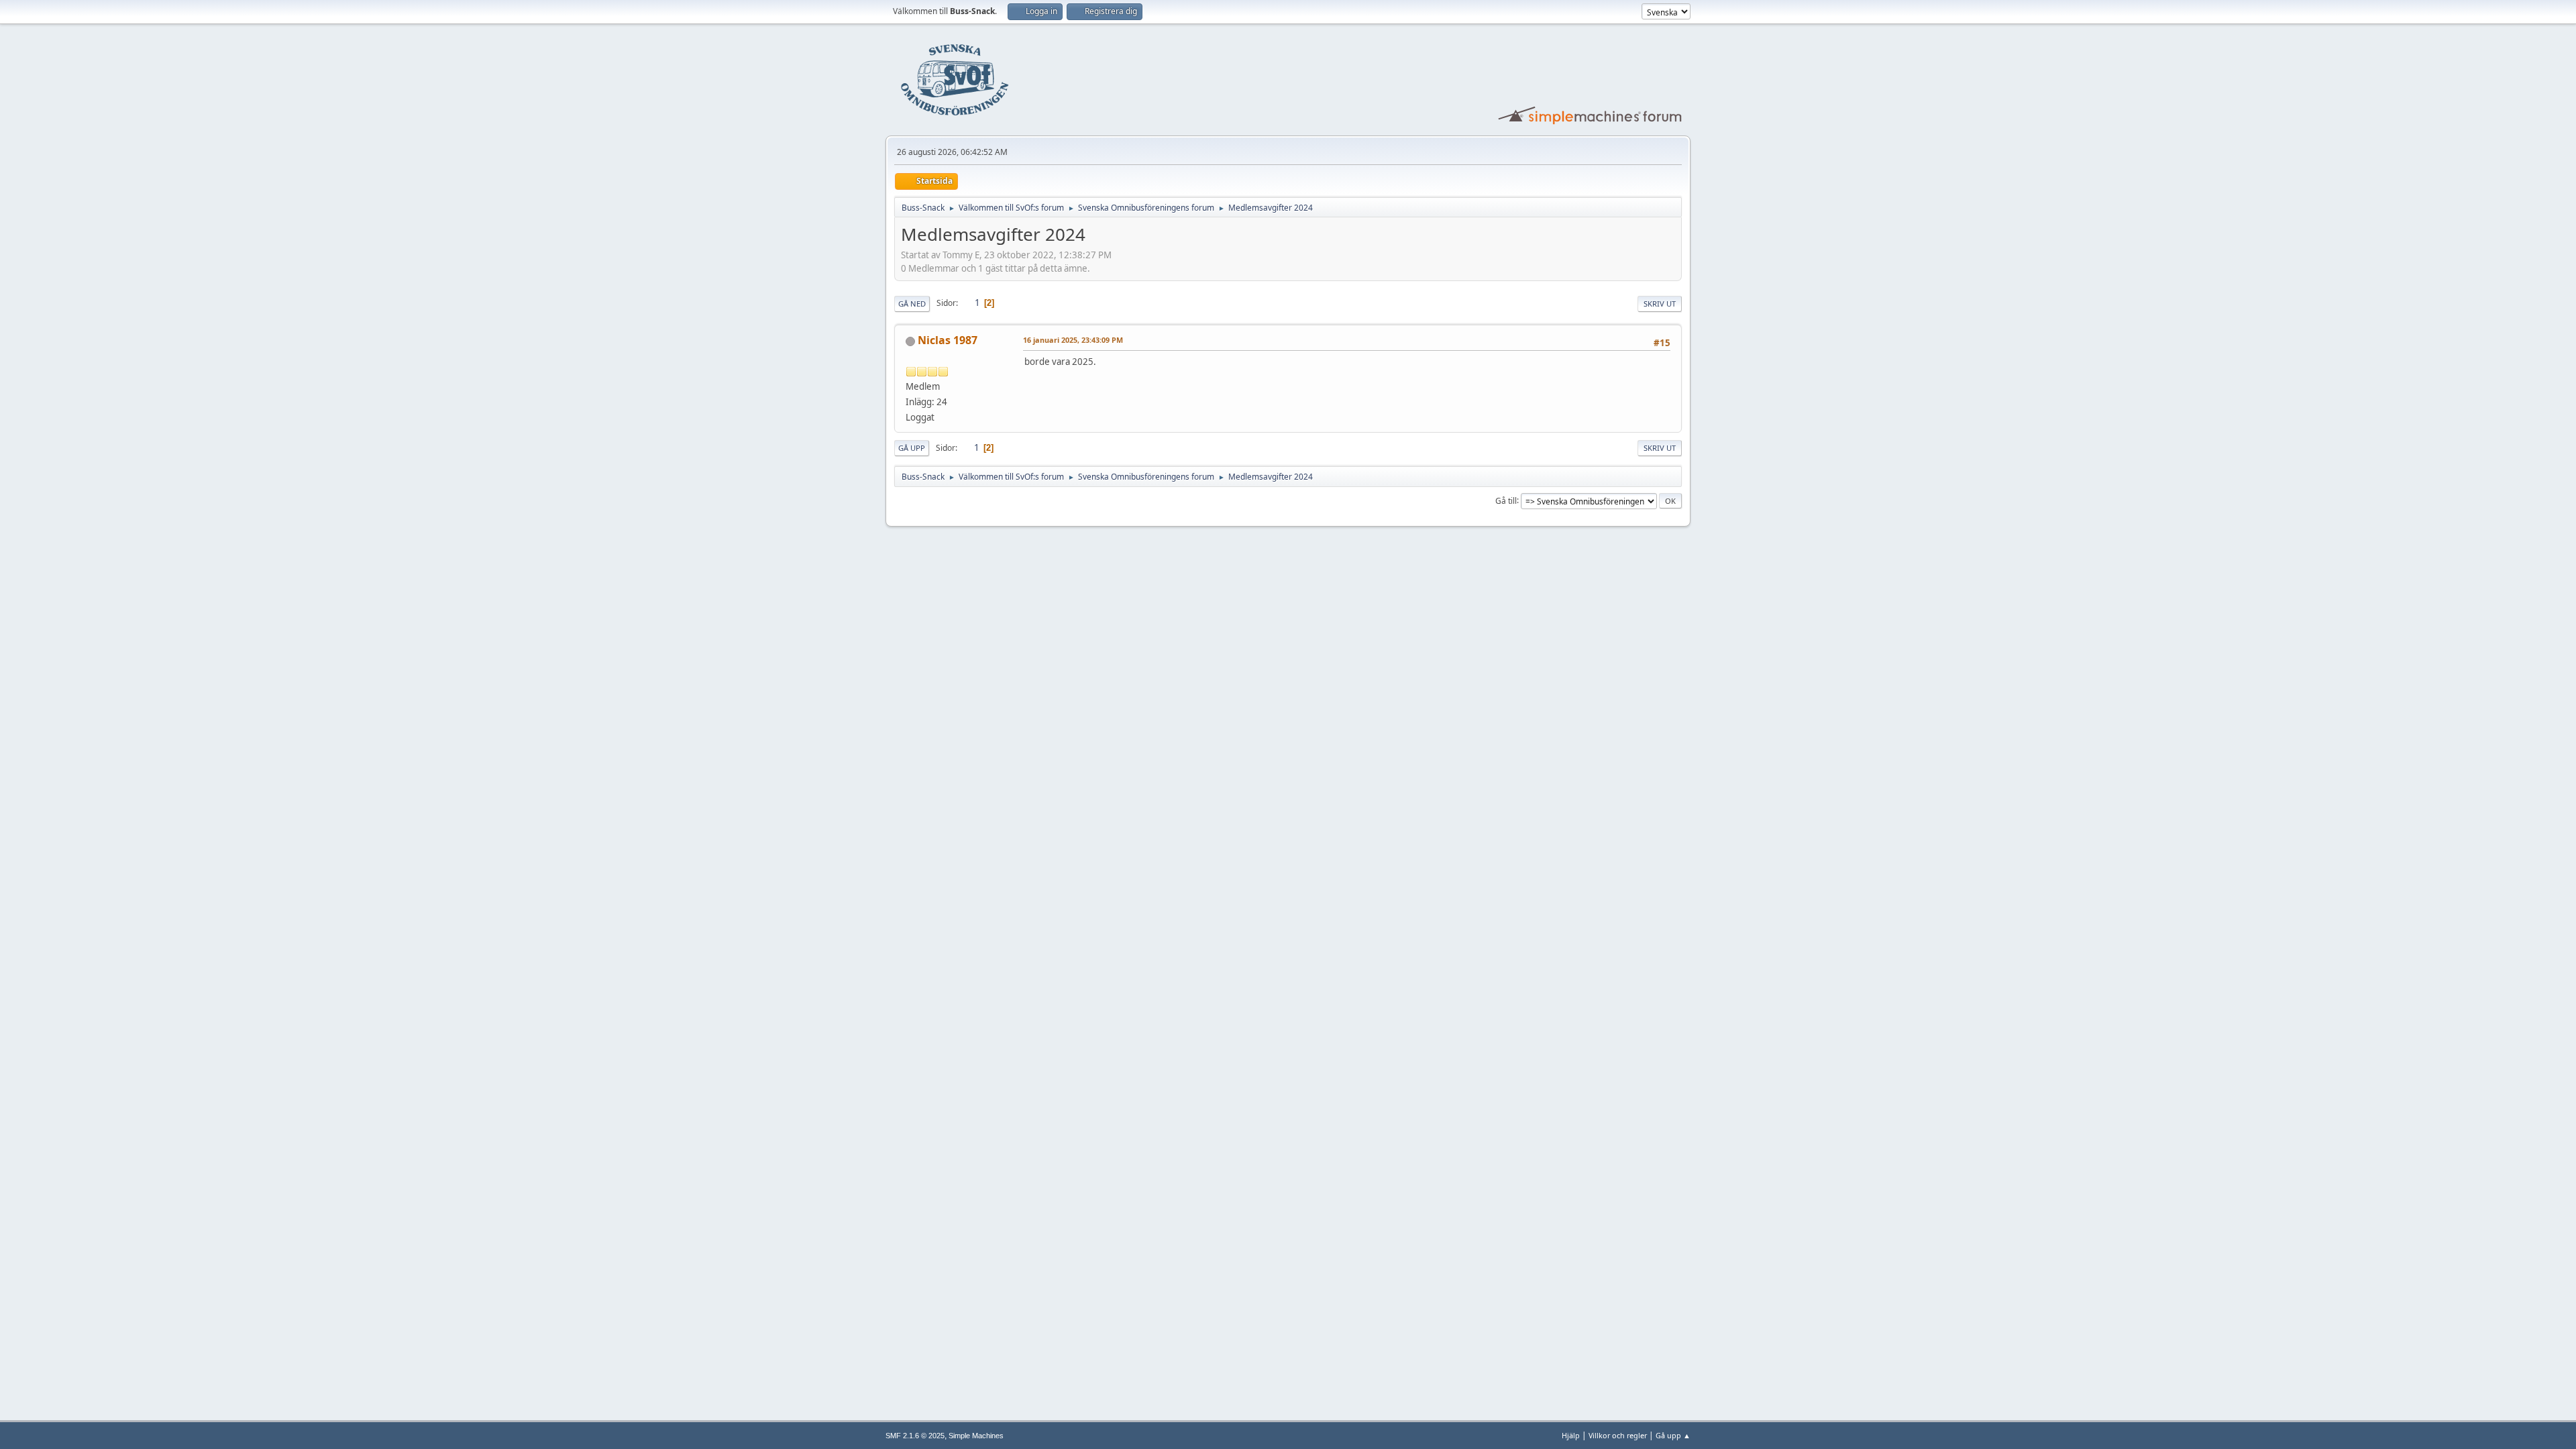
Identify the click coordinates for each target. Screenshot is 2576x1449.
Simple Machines (976, 1436)
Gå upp (912, 448)
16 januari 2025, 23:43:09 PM (1073, 340)
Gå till (1506, 500)
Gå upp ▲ (1673, 1435)
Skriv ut (1660, 304)
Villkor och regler (1618, 1435)
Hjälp (1571, 1435)
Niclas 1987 (948, 340)
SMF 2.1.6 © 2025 (915, 1436)
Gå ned (912, 304)
